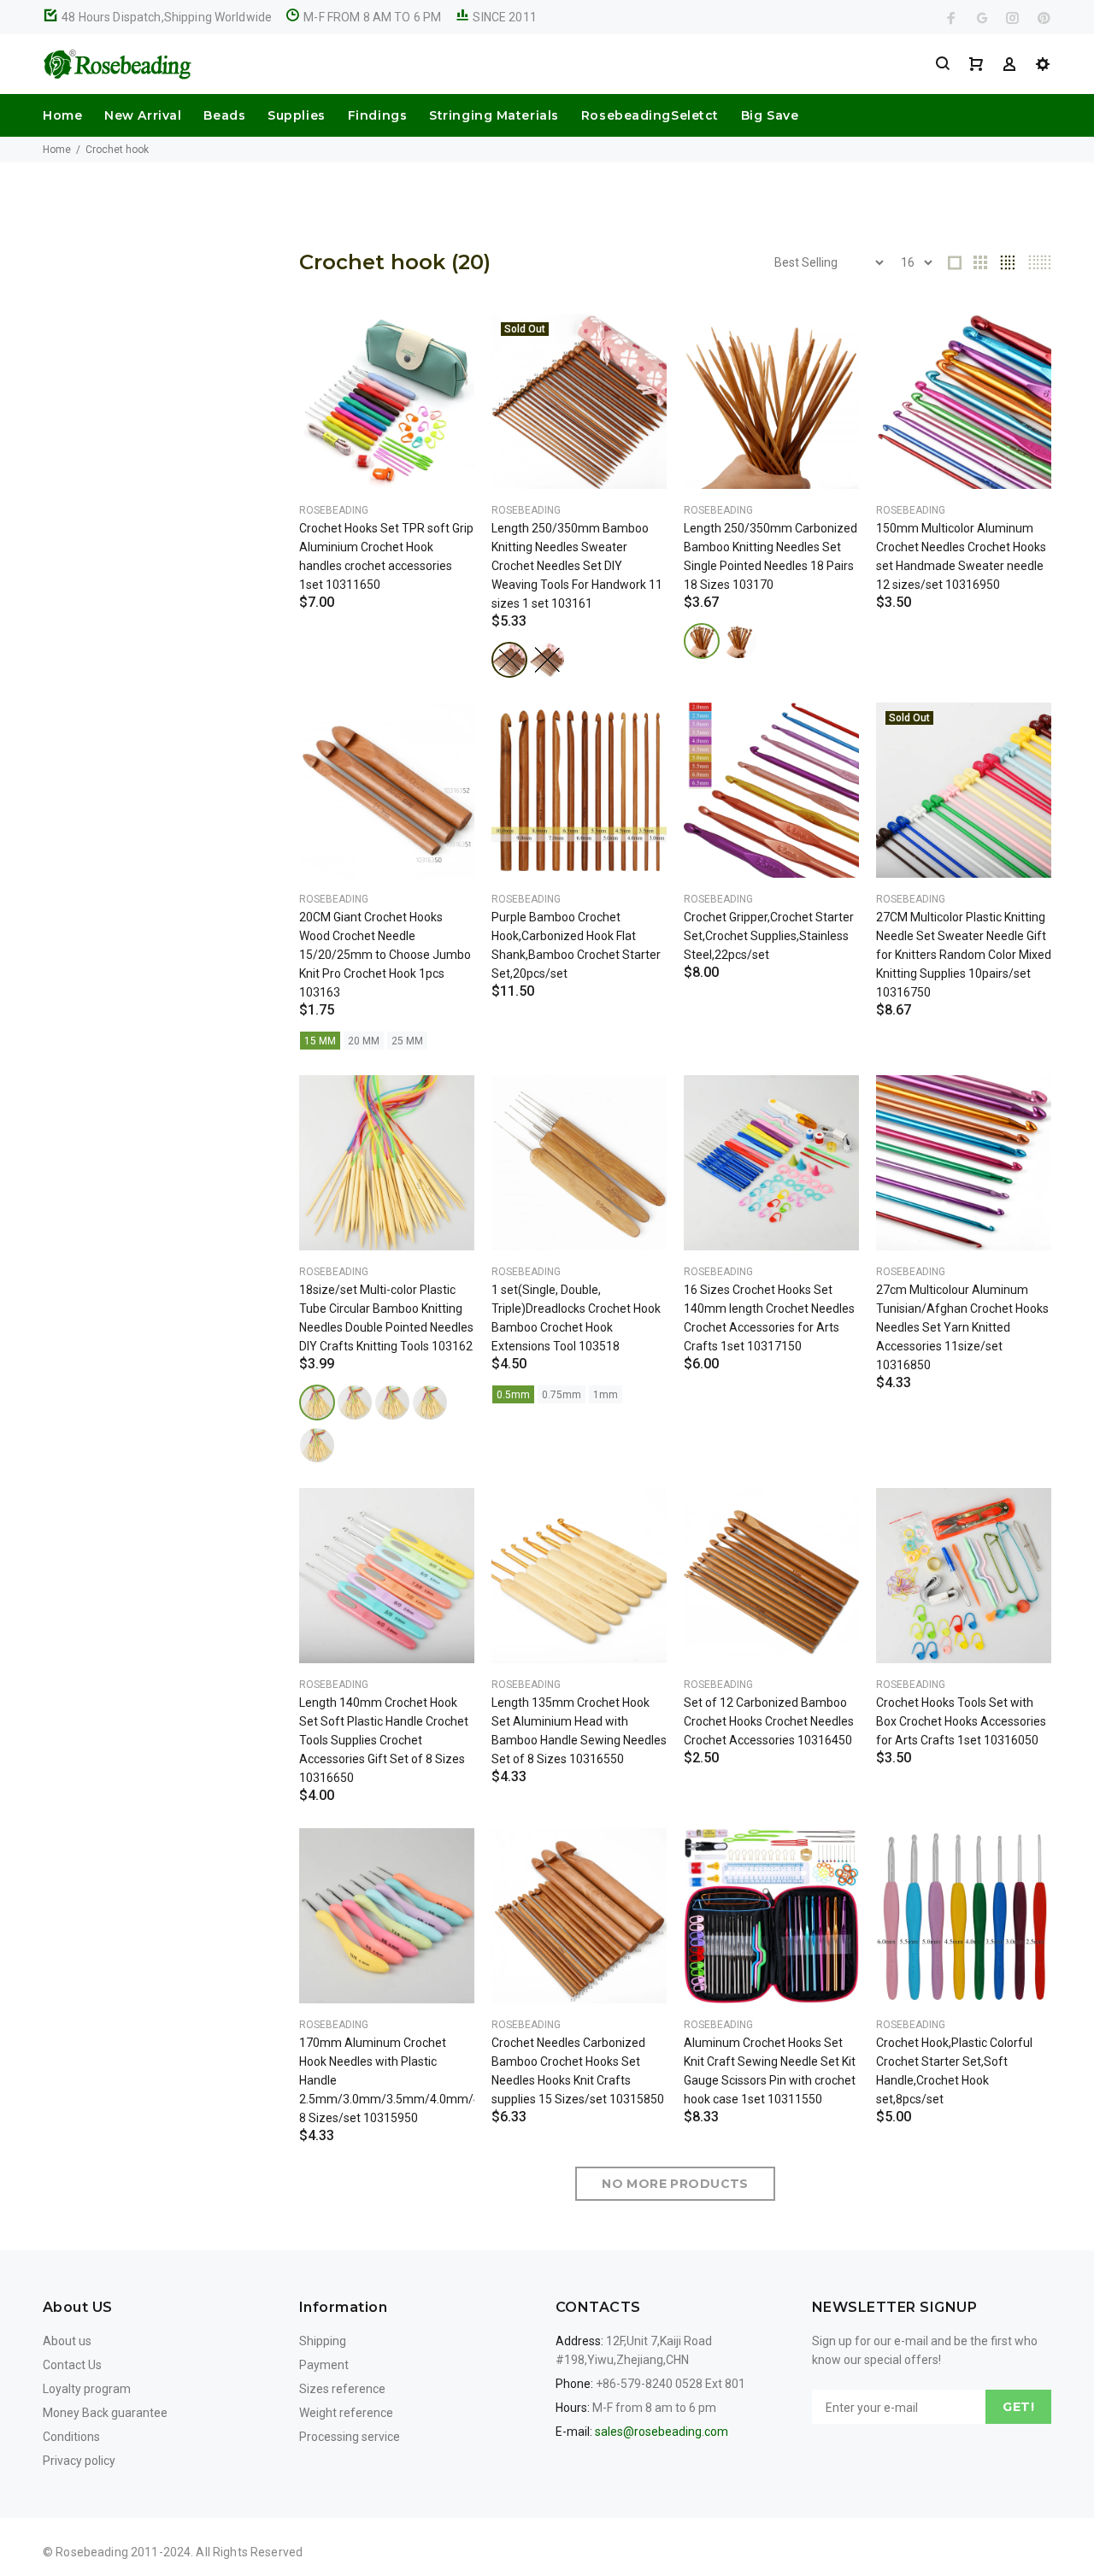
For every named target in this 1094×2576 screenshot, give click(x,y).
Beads (224, 115)
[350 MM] (547, 660)
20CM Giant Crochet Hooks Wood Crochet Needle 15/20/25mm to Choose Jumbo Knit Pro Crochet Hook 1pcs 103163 (385, 955)
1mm (606, 1395)
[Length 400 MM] (317, 1403)
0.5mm (513, 1395)
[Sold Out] (579, 401)
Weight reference (346, 2413)
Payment (324, 2365)
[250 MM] (509, 660)
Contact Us (72, 2365)
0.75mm (562, 1395)
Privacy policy (79, 2461)
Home (62, 115)
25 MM (407, 1041)
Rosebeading (334, 510)
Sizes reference (342, 2389)
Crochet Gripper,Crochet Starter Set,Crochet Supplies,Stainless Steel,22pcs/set (769, 936)
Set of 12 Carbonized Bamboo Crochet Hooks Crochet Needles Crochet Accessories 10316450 (769, 1721)
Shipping (323, 2341)
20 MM (364, 1041)
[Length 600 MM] (355, 1403)
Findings (377, 115)
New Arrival (143, 115)
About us (67, 2341)
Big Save (770, 115)
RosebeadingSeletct (650, 115)
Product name (144, 2508)
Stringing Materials (494, 115)
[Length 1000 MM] (430, 1403)
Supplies (296, 115)
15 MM (320, 1041)
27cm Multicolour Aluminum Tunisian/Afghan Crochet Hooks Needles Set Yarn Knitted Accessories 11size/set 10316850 (962, 1327)
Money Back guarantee (105, 2413)
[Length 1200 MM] (317, 1445)
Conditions (71, 2437)
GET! (1018, 2407)
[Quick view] (446, 342)
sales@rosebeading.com (662, 2432)
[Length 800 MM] (392, 1403)
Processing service (350, 2437)
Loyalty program (87, 2389)
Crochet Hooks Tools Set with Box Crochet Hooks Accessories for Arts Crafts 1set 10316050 (961, 1721)
